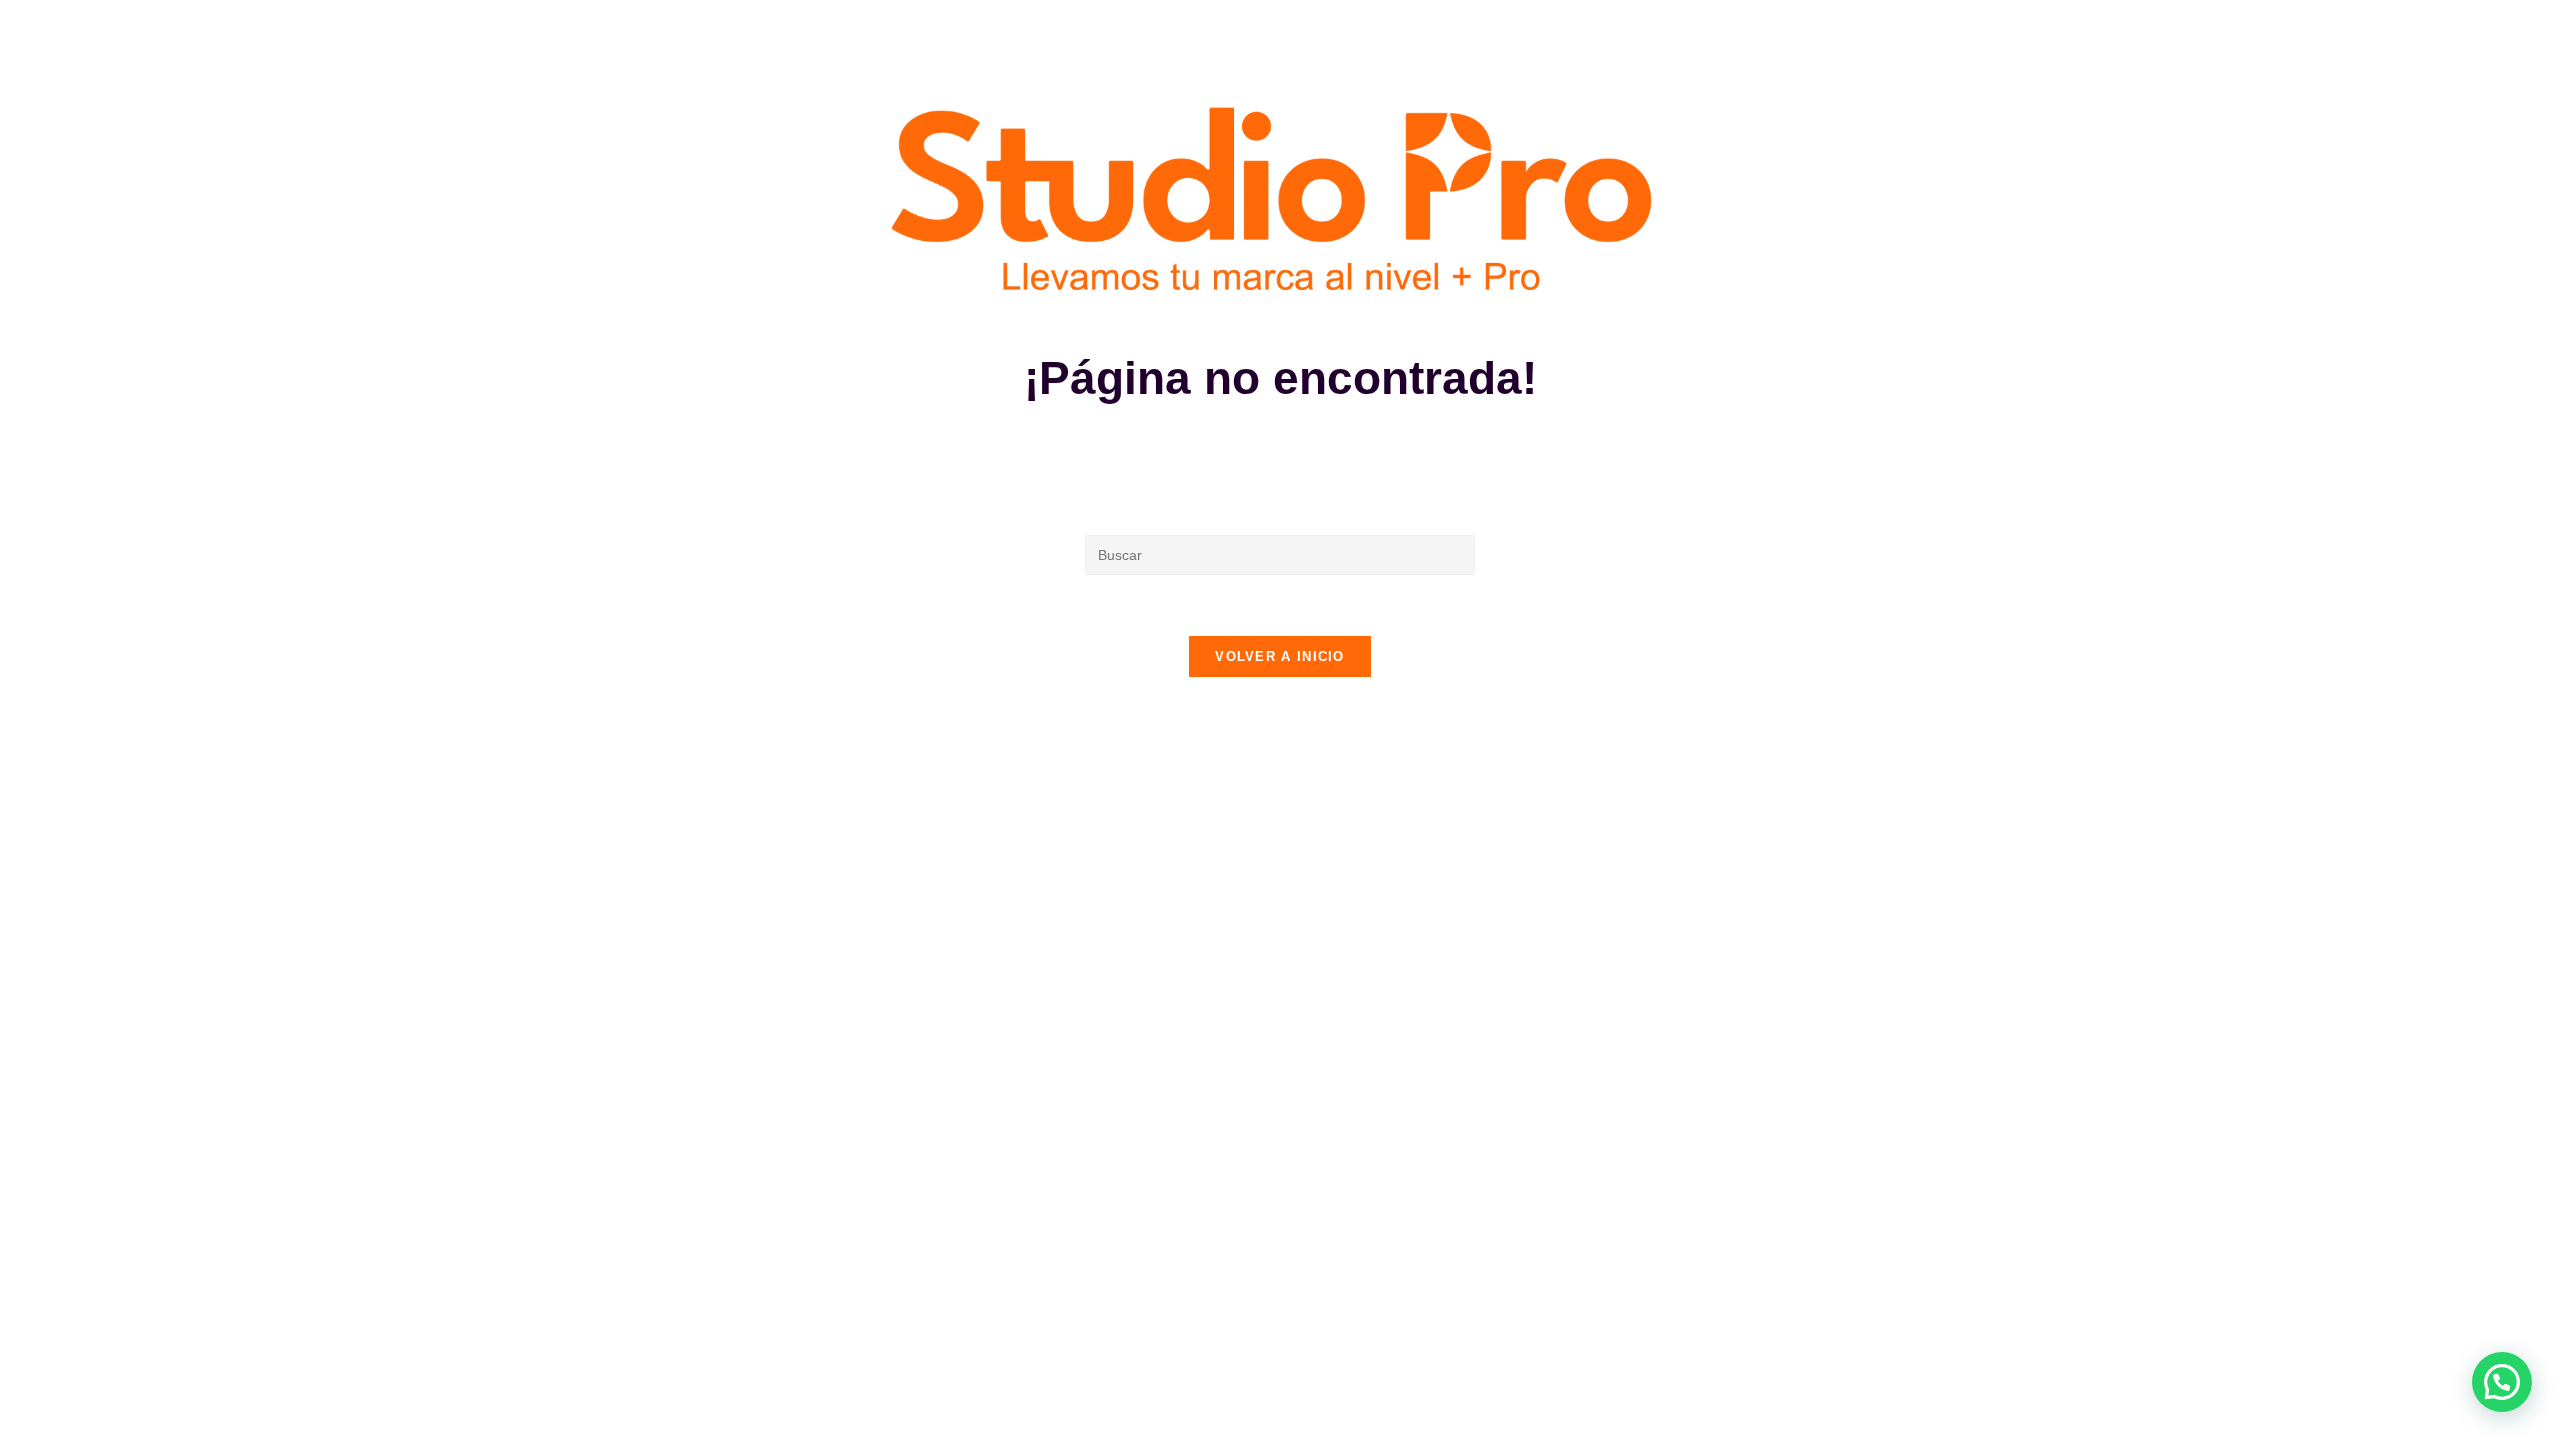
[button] (2502, 1382)
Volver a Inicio (1280, 656)
